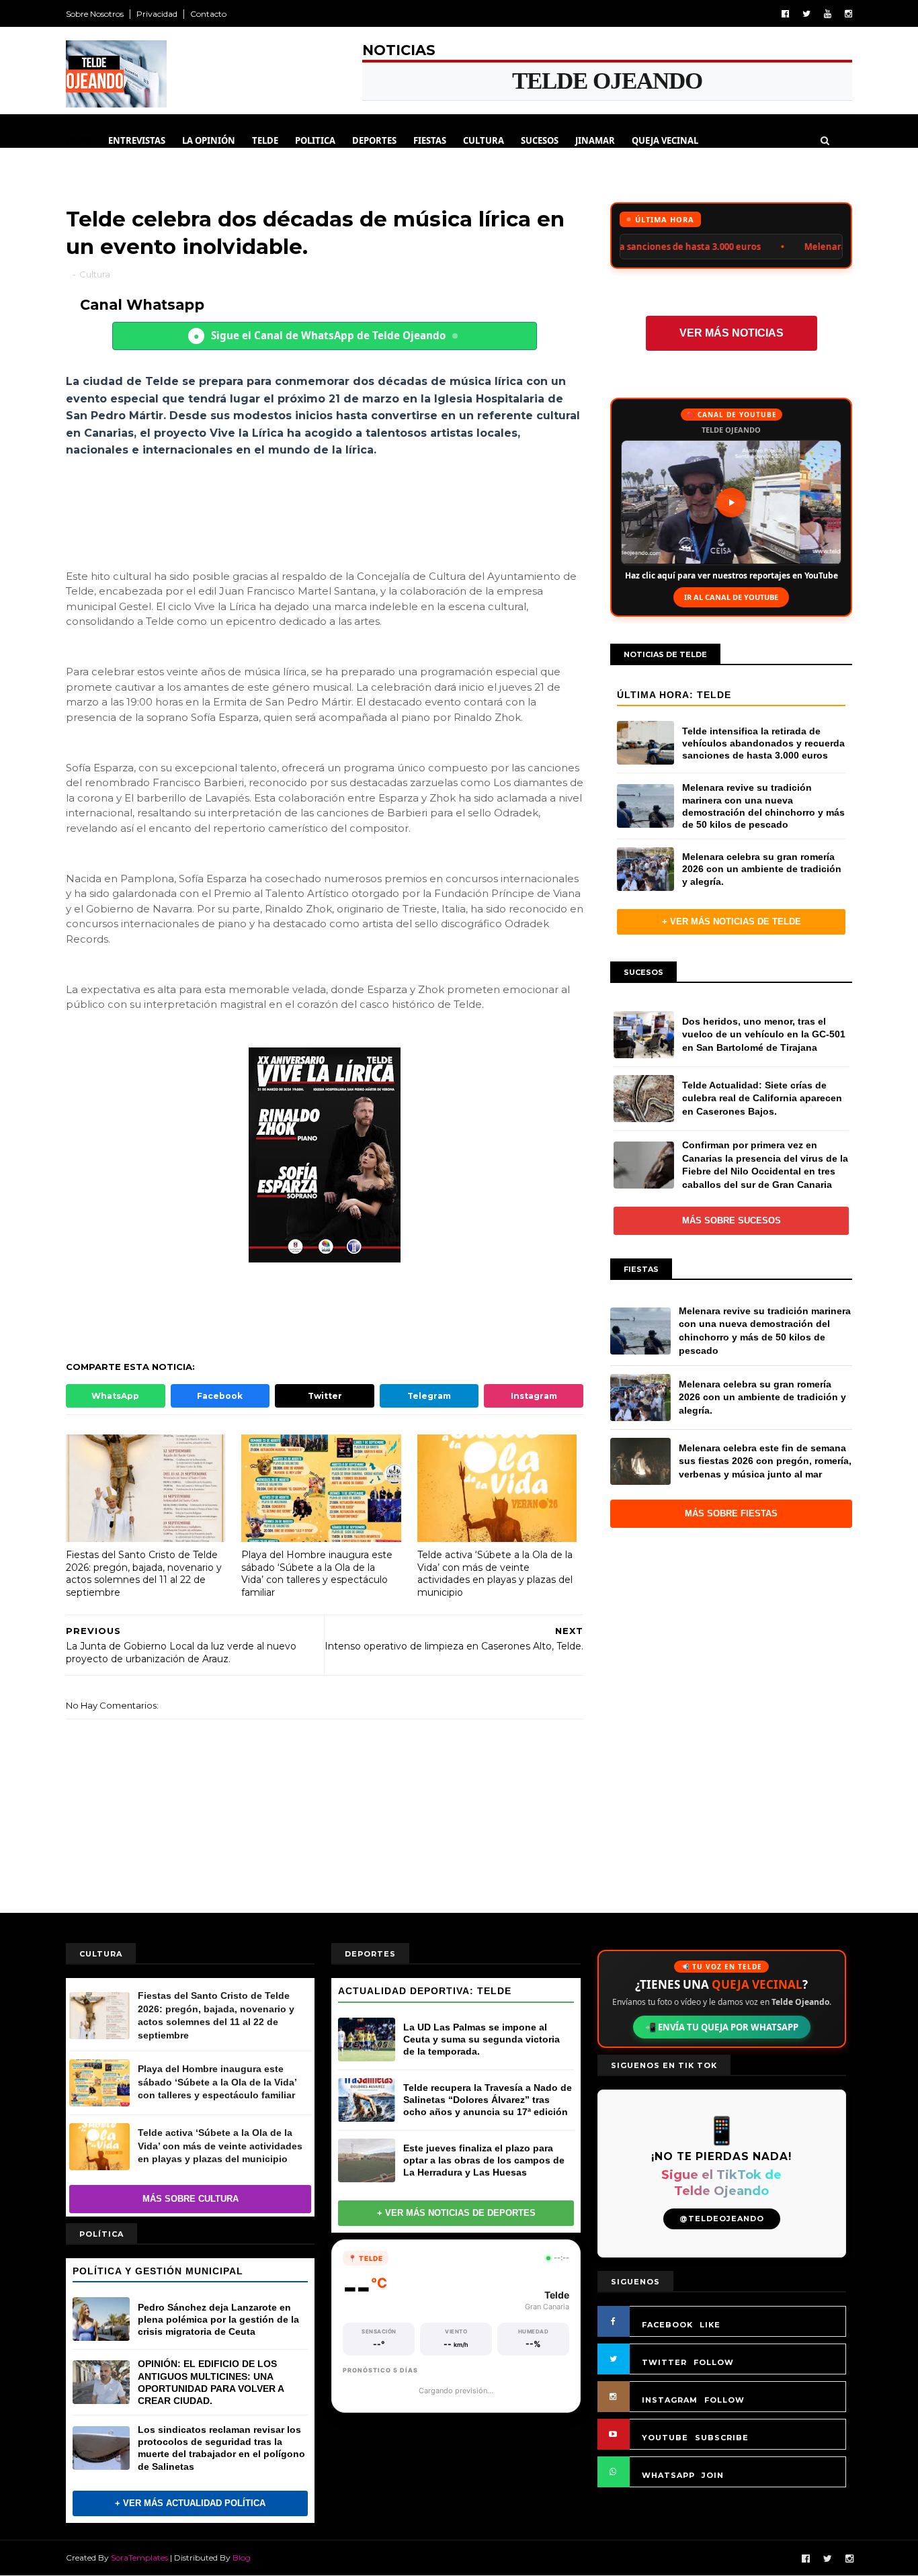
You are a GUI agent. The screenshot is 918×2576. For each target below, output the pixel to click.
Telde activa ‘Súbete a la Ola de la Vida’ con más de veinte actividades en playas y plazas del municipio (495, 1574)
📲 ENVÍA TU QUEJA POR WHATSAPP (722, 2027)
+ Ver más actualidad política (190, 2503)
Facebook (220, 1396)
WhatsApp (115, 1396)
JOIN (713, 2475)
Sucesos (540, 140)
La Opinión (209, 140)
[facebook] (785, 14)
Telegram (429, 1396)
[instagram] (848, 14)
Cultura (484, 140)
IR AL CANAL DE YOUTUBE (731, 597)
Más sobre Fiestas (731, 1513)
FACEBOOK (667, 2325)
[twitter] (806, 14)
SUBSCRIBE (722, 2438)
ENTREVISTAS (137, 140)
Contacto (208, 14)
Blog (242, 2558)
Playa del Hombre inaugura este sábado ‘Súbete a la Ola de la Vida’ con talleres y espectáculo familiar (317, 1574)
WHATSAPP (668, 2475)
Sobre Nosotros (95, 14)
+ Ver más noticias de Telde (732, 921)
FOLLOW (714, 2362)
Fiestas (430, 140)
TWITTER (664, 2362)
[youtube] (828, 14)
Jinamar (595, 140)
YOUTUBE (665, 2438)
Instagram (534, 1396)
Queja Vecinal (665, 140)
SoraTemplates (139, 2558)
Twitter (325, 1396)
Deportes (374, 140)
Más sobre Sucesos (732, 1220)
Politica (315, 140)
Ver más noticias (732, 333)
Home (79, 140)
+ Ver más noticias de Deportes (456, 2213)
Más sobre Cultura (191, 2199)
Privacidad (157, 14)
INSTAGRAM (670, 2400)
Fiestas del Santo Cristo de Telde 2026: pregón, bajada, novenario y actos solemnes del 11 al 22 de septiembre (144, 1574)
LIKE (710, 2325)
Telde (265, 140)
